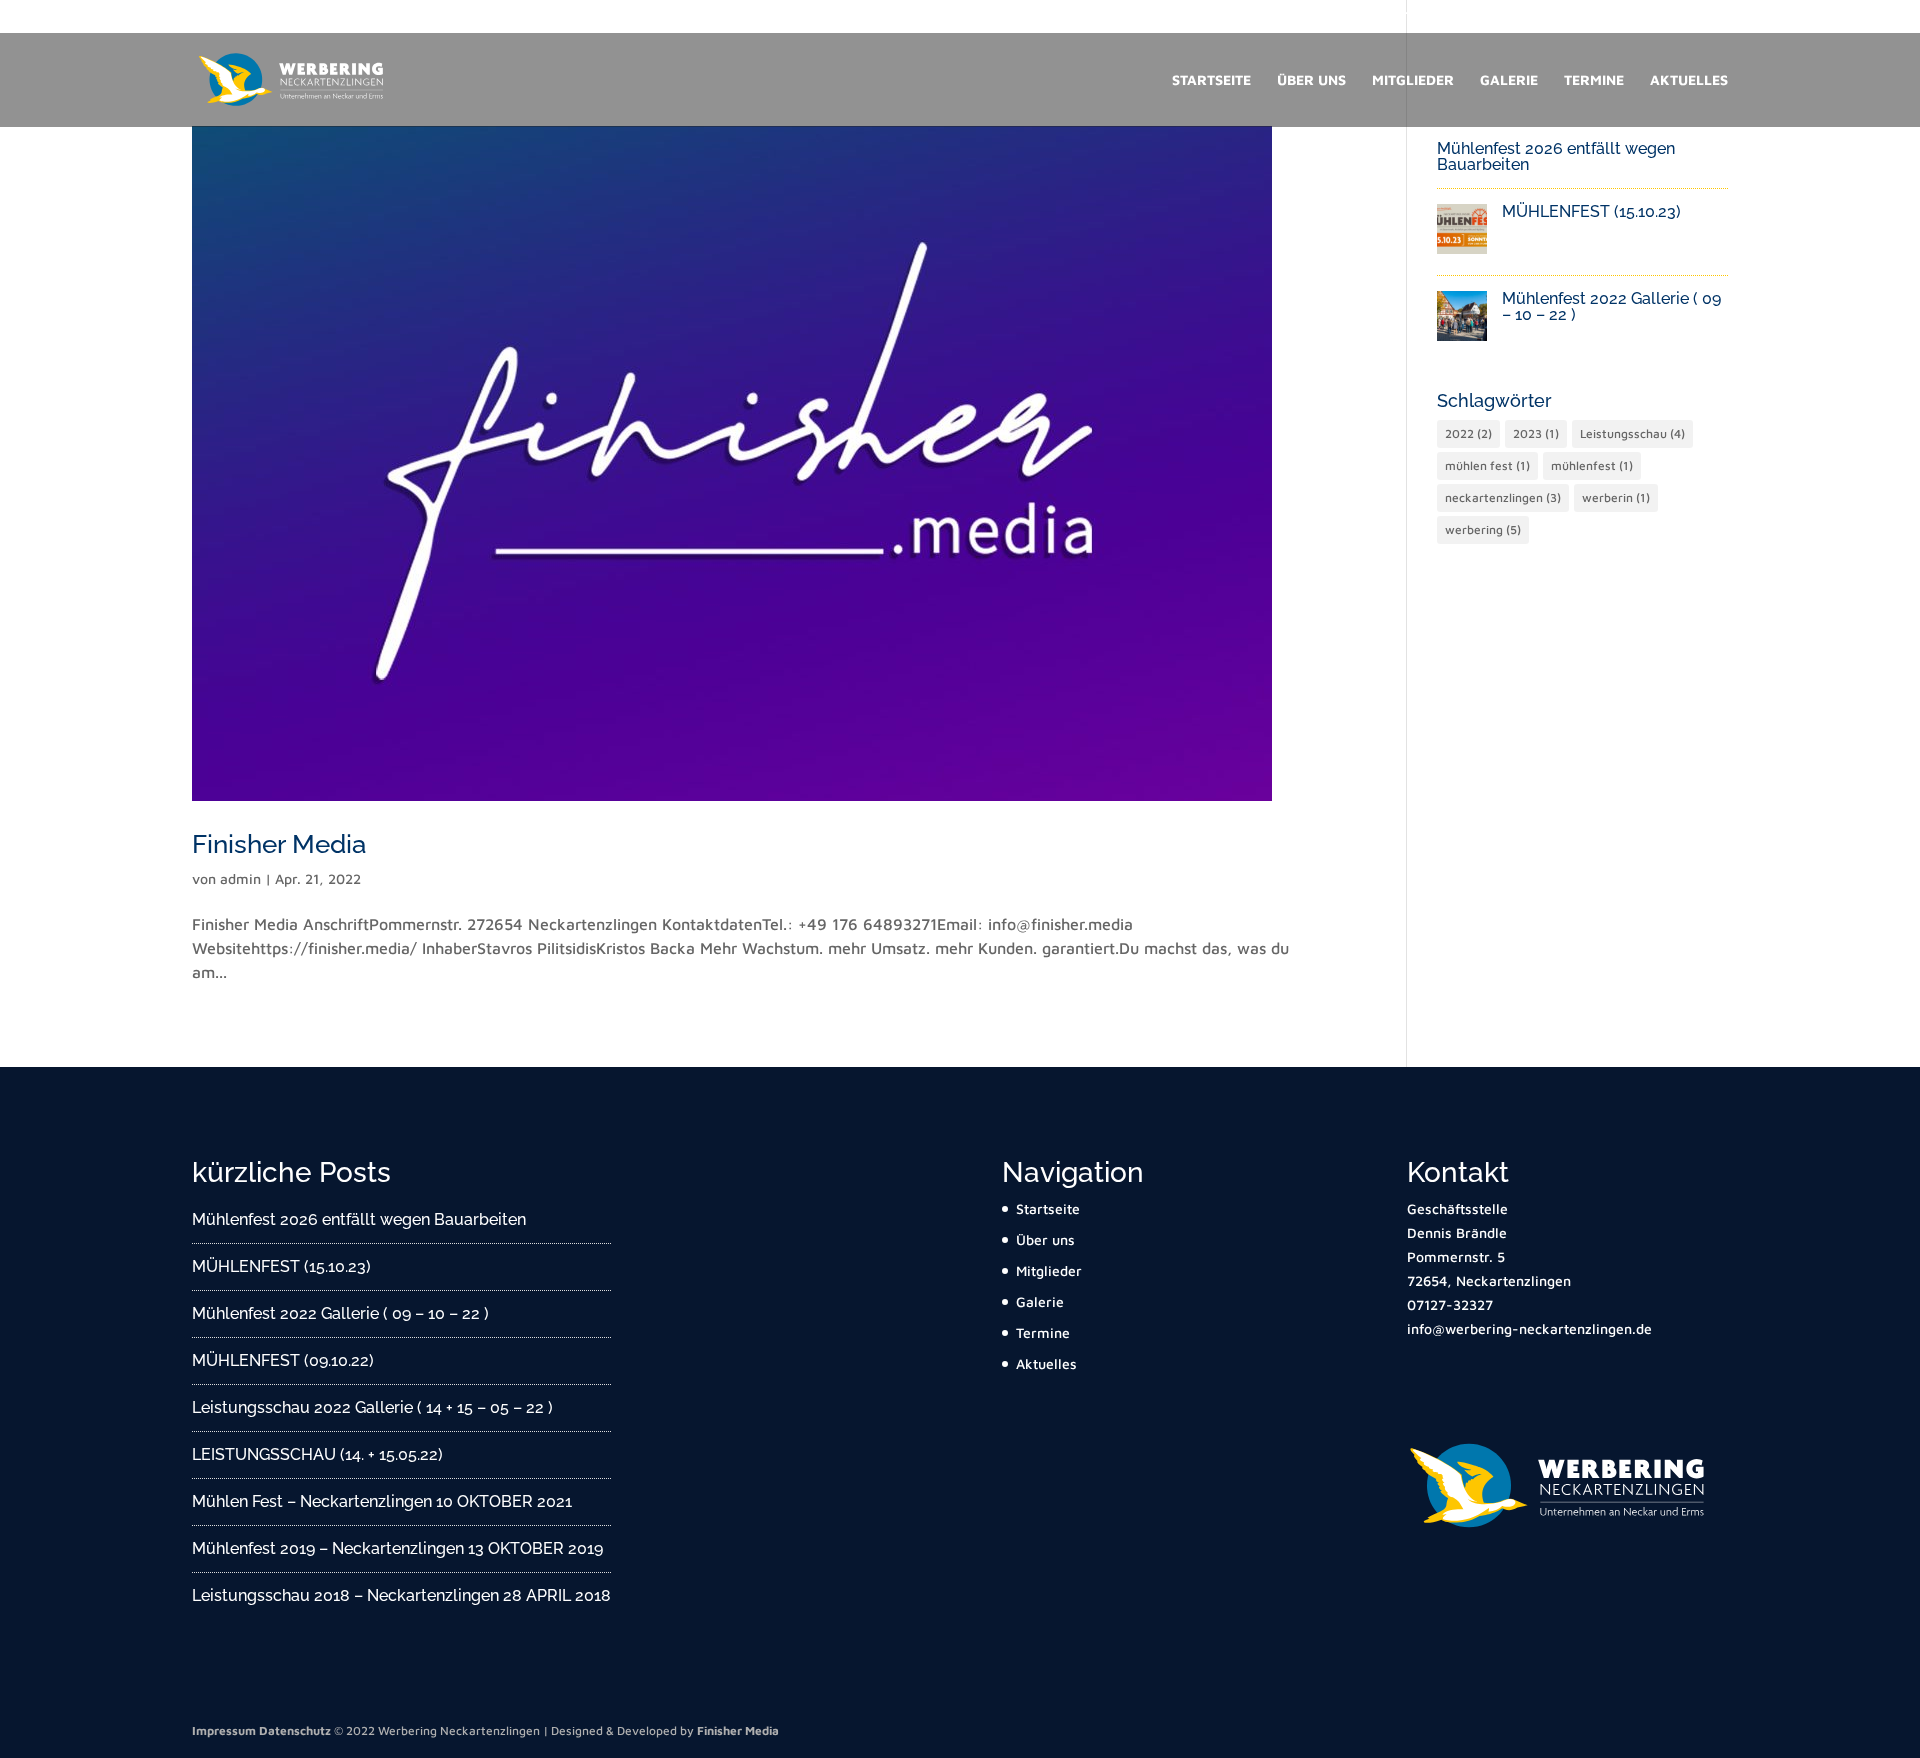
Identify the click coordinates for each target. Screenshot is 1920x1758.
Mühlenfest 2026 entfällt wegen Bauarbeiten (1556, 156)
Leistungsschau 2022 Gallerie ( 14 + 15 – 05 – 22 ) (372, 1407)
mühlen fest (1487, 465)
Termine (1594, 80)
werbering (1483, 529)
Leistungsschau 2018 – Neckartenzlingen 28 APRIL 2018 (401, 1595)
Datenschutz (295, 1730)
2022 (1468, 433)
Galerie (1509, 80)
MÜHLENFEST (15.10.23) (1591, 211)
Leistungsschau (1632, 433)
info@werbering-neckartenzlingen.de (1614, 17)
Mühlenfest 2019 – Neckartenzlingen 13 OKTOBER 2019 (397, 1548)
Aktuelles (1689, 80)
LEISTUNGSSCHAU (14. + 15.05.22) (317, 1454)
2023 (1536, 433)
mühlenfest (1592, 465)
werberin (1616, 497)
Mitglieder (1413, 80)
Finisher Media (279, 844)
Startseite (1211, 80)
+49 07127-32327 (1425, 17)
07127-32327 (1450, 1304)
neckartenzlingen (1503, 497)
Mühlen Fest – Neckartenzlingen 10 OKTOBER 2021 (382, 1501)
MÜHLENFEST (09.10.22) (283, 1360)
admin (240, 878)
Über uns (1311, 80)
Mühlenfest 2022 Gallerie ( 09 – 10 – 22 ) (1611, 306)
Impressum (224, 1730)
